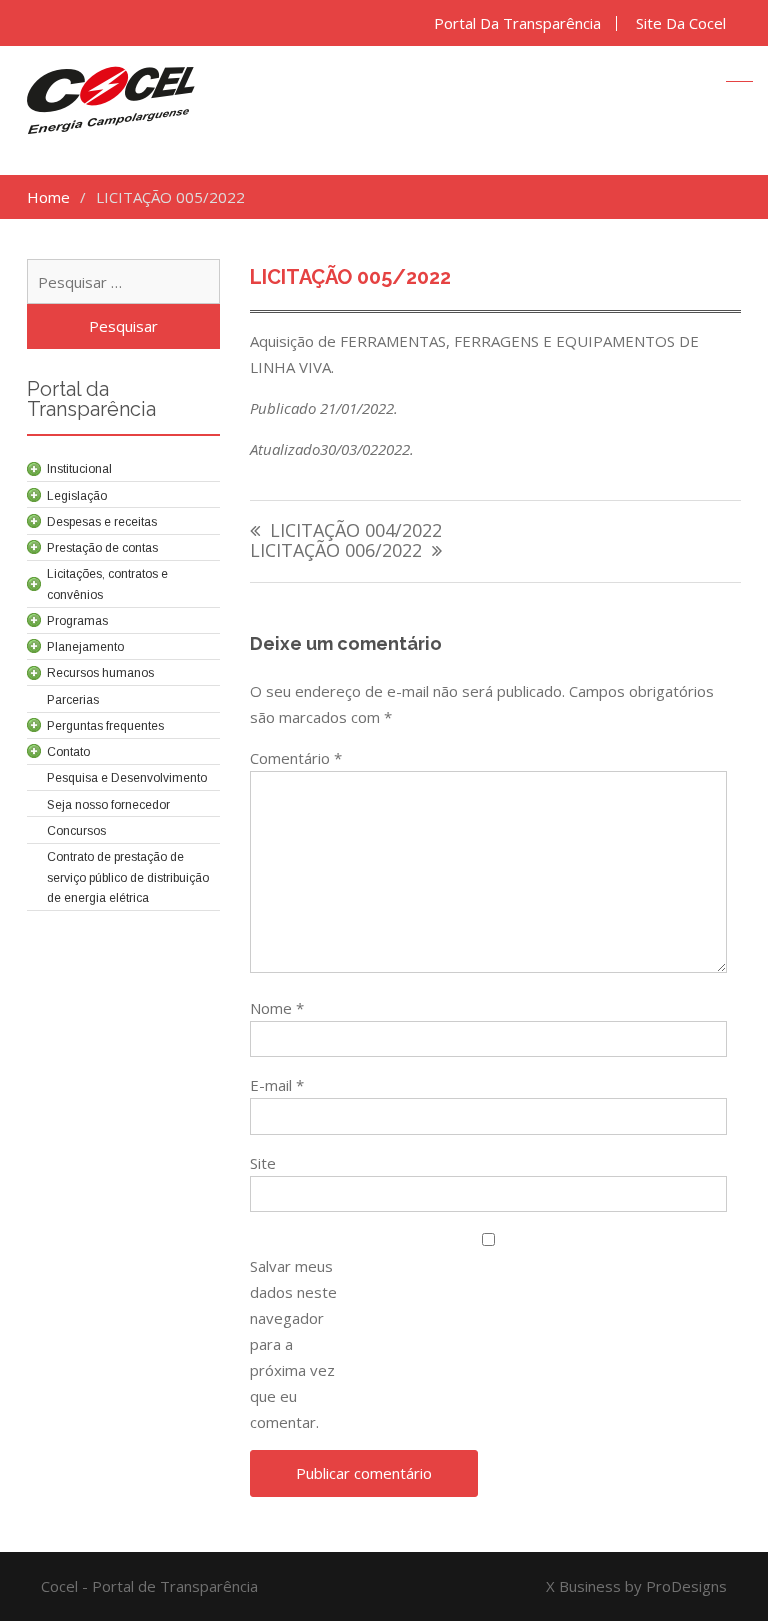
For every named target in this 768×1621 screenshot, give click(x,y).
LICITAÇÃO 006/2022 (336, 551)
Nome (277, 1008)
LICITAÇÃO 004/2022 (356, 531)
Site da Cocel (681, 23)
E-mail (277, 1085)
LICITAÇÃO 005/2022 (350, 277)
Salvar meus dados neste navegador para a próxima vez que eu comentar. (293, 1344)
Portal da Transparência (517, 23)
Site (263, 1163)
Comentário (296, 758)
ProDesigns (686, 1586)
